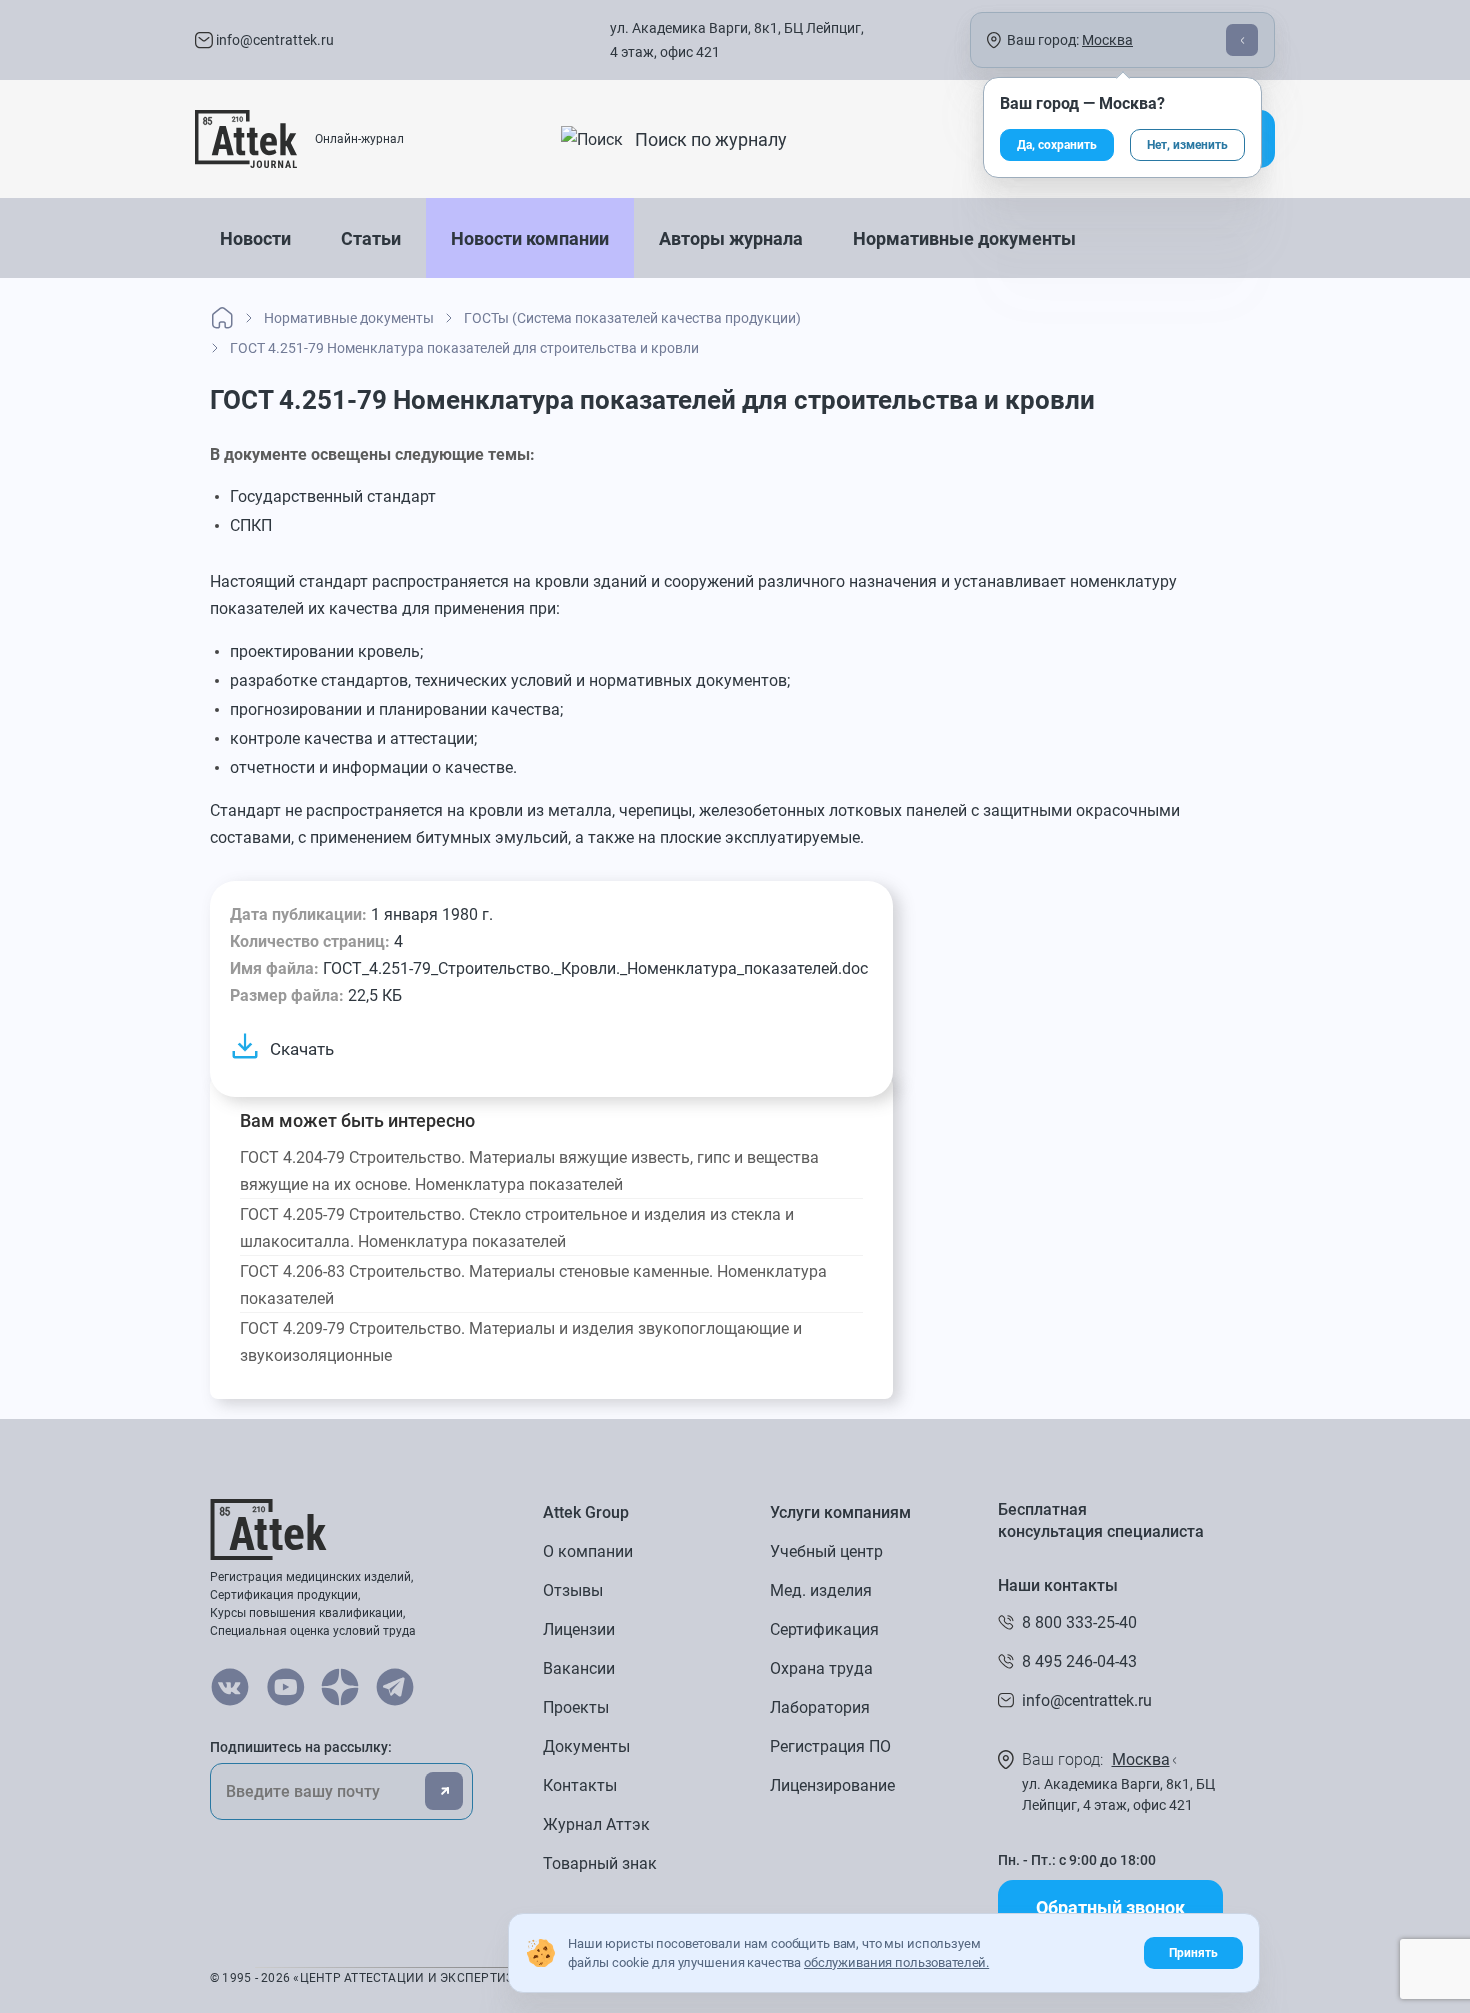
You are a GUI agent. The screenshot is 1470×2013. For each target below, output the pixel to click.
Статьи (371, 238)
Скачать (302, 1049)
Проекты (576, 1707)
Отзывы (573, 1590)
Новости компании (530, 238)
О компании (588, 1551)
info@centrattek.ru (273, 40)
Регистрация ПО (830, 1746)
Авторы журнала (731, 238)
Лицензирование (832, 1785)
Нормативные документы (964, 238)
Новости (255, 238)
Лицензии (579, 1629)
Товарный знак (600, 1863)
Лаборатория (820, 1707)
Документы (586, 1746)
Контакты (580, 1785)
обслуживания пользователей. (896, 1962)
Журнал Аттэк (596, 1824)
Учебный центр (826, 1551)
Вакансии (579, 1668)
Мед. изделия (821, 1590)
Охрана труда (821, 1668)
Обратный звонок (1110, 1907)
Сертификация (824, 1629)
